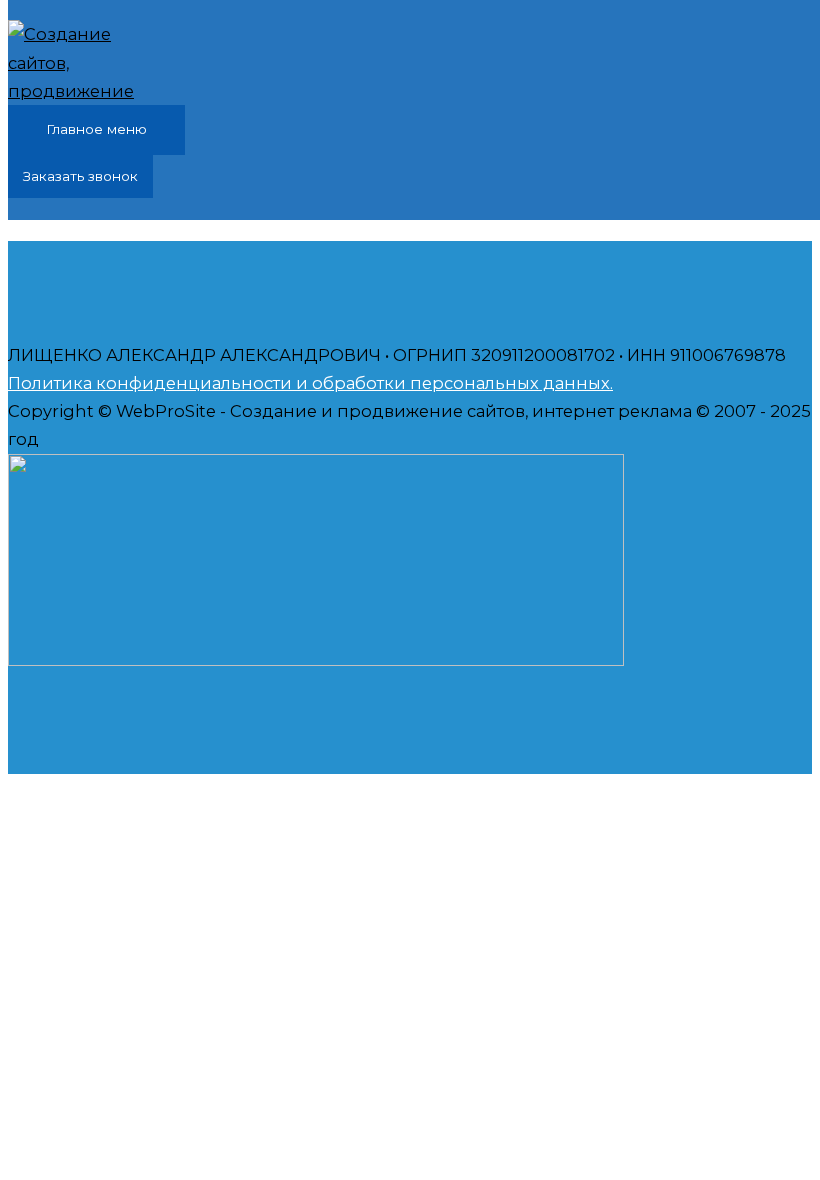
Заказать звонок (80, 176)
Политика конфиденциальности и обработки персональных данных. (310, 383)
